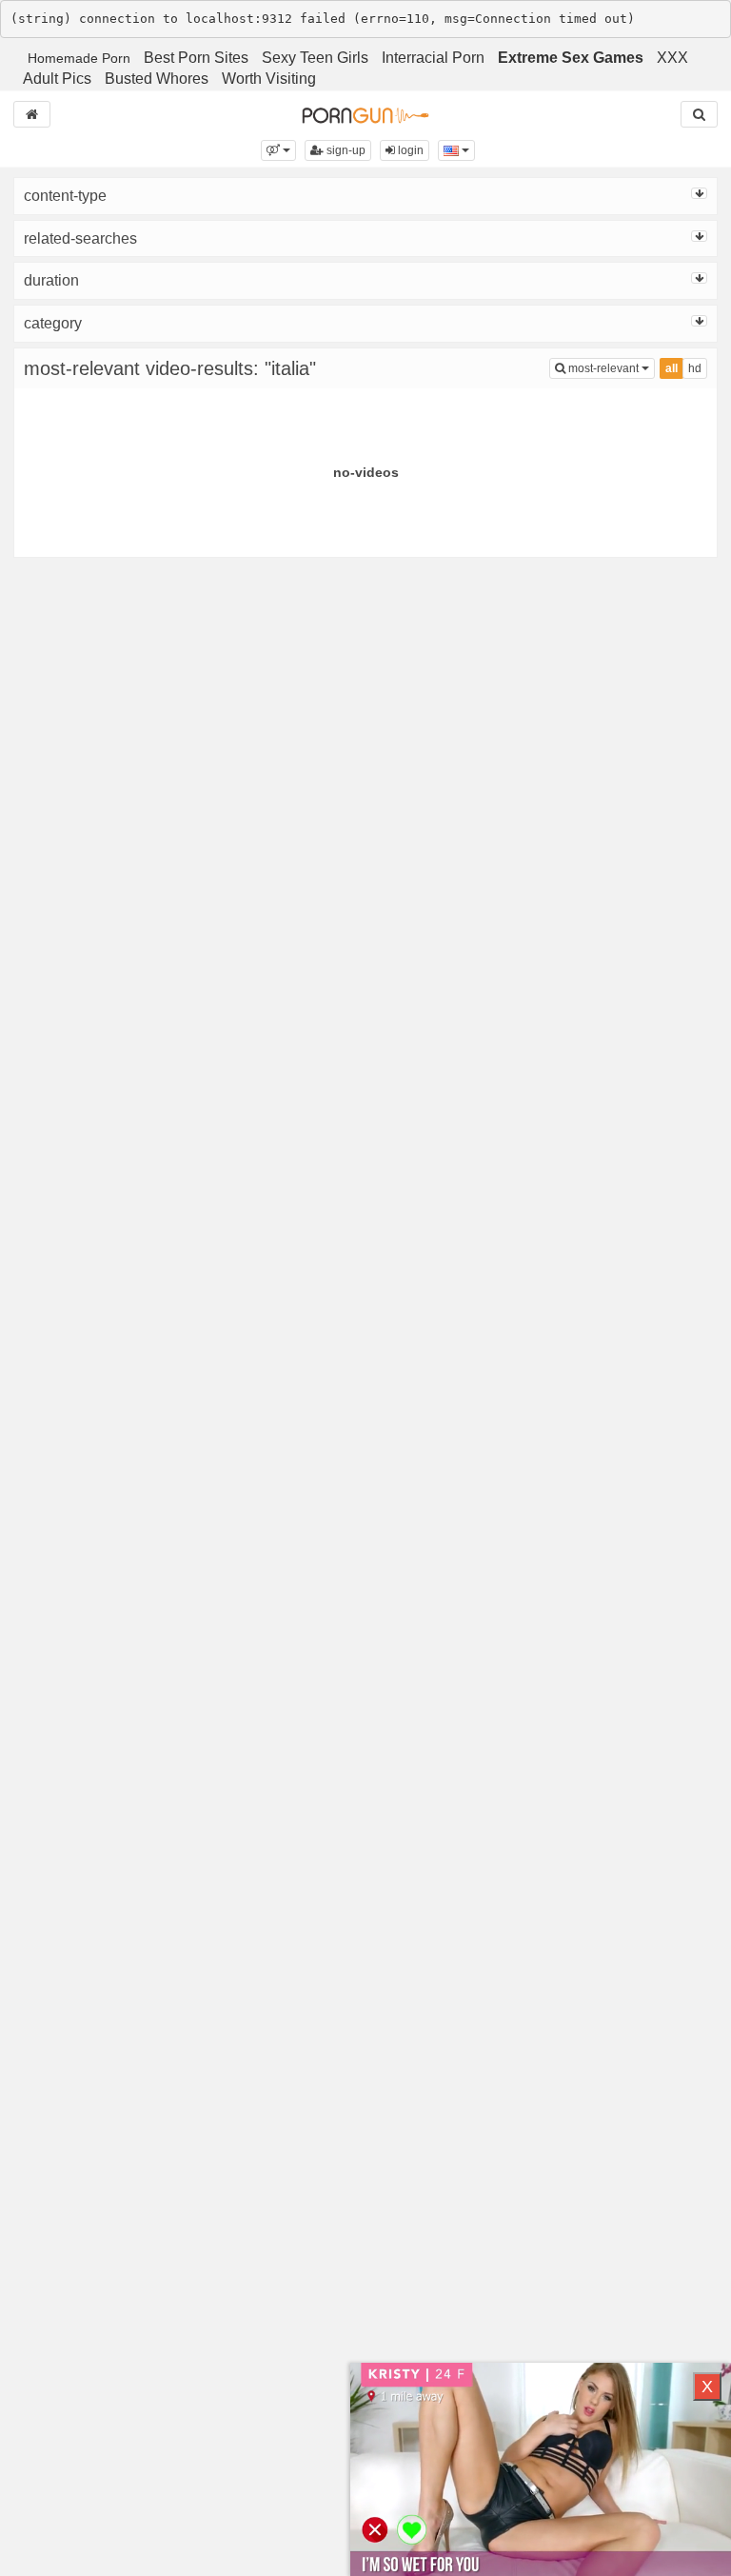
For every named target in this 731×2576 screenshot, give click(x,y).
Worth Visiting (269, 79)
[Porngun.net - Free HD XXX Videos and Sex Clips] (365, 114)
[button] (278, 150)
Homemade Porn (79, 58)
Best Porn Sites (196, 58)
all (672, 368)
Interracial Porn (433, 58)
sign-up (345, 150)
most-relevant (610, 368)
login (409, 150)
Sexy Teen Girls (315, 58)
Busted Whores (157, 79)
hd (695, 368)
